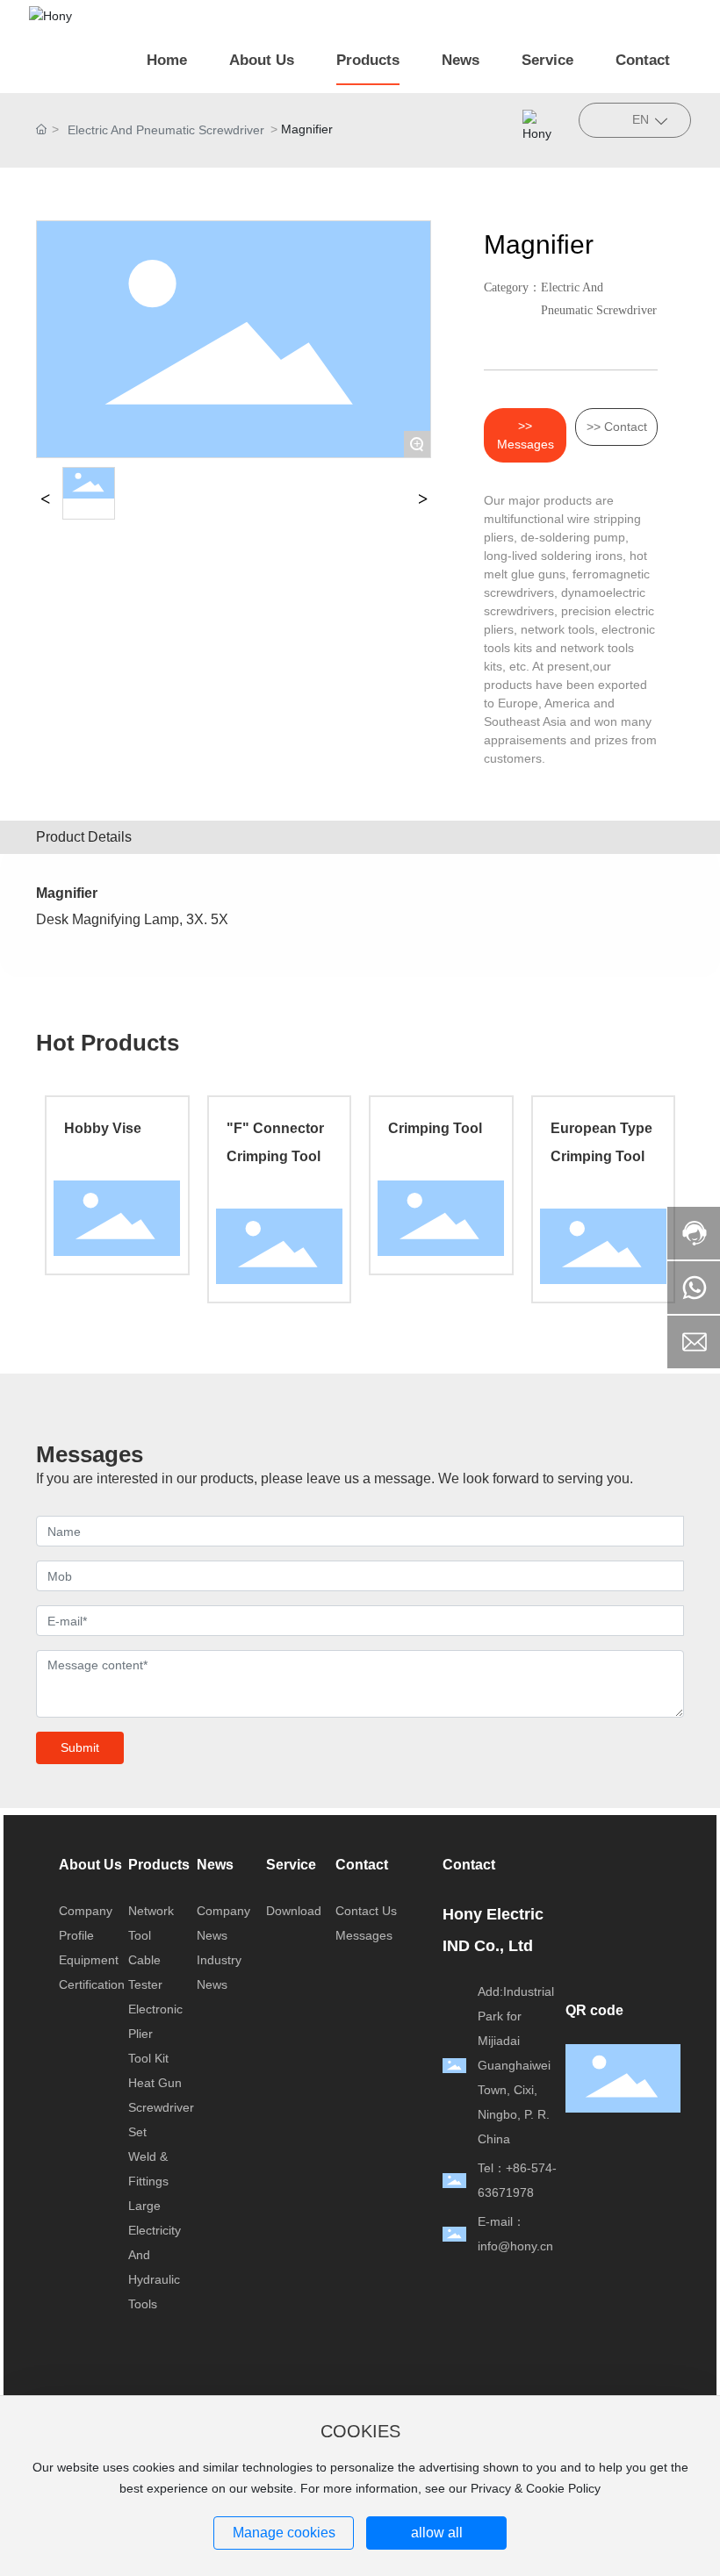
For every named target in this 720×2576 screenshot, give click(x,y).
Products (159, 1865)
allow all (437, 2533)
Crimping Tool (435, 1128)
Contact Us (366, 1911)
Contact (362, 1865)
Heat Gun (155, 2083)
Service (291, 1865)
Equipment (89, 1960)
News (215, 1865)
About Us (90, 1865)
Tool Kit (148, 2058)
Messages (364, 1935)
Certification (92, 1984)
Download (294, 1911)
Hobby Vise (103, 1128)
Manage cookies (284, 2533)
